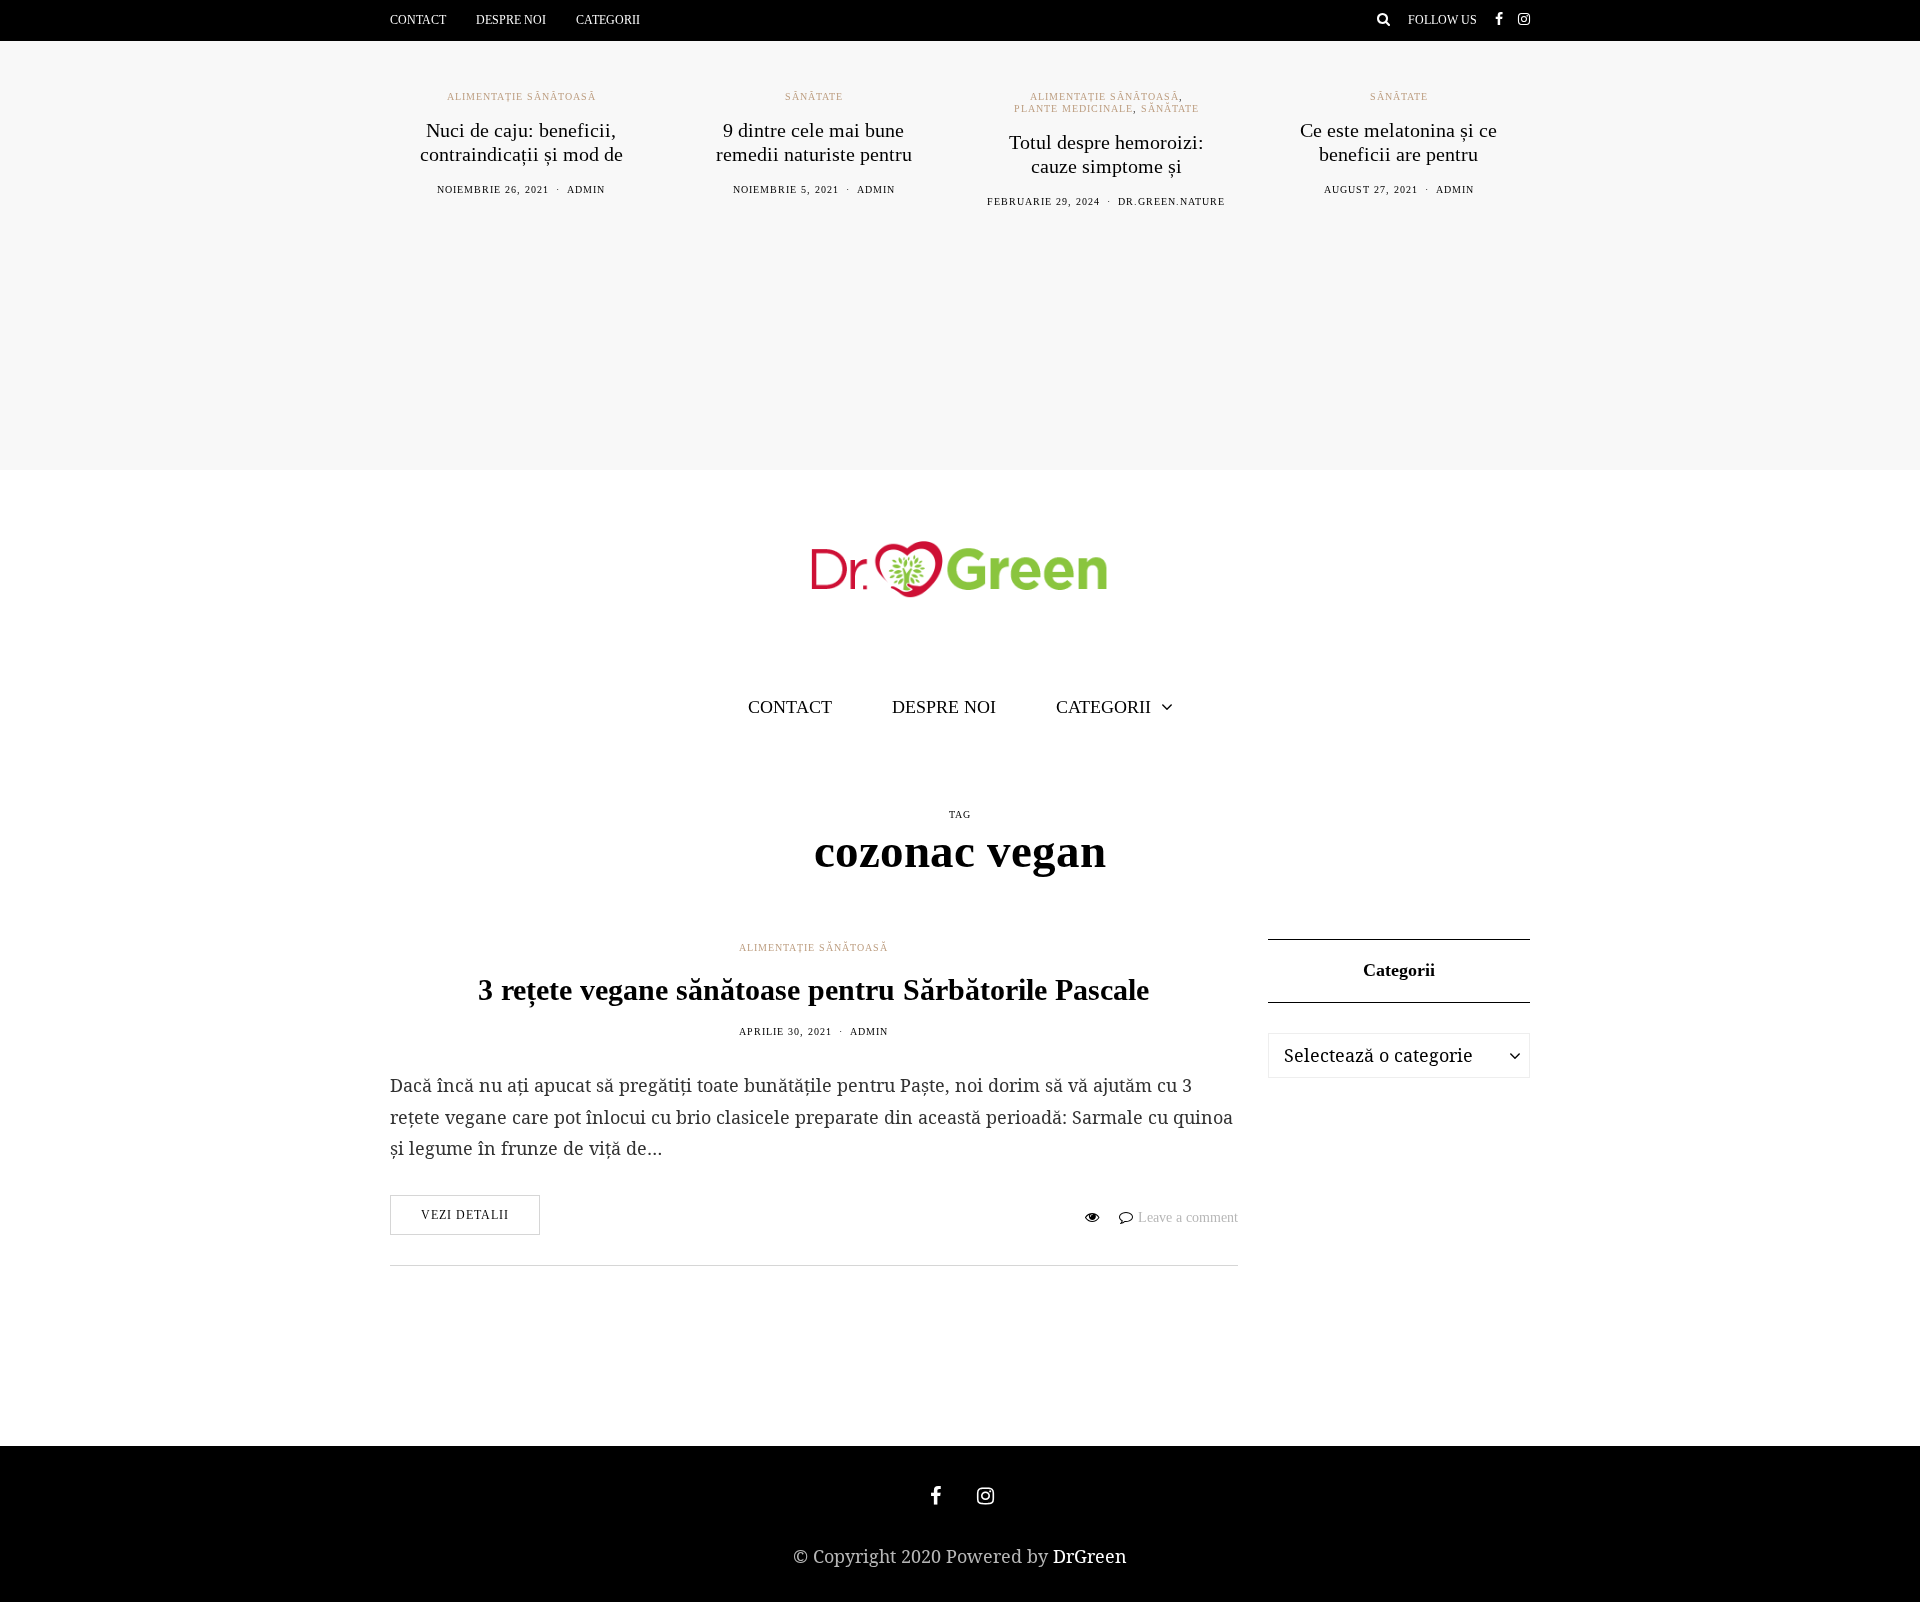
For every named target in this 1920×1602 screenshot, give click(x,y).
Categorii (608, 20)
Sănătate (814, 96)
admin (586, 189)
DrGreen (1090, 1556)
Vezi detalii (465, 1215)
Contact (418, 20)
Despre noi (511, 20)
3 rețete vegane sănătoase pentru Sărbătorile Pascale (813, 989)
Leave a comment (1188, 1217)
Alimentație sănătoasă (521, 96)
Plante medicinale (1073, 108)
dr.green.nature (1171, 201)
